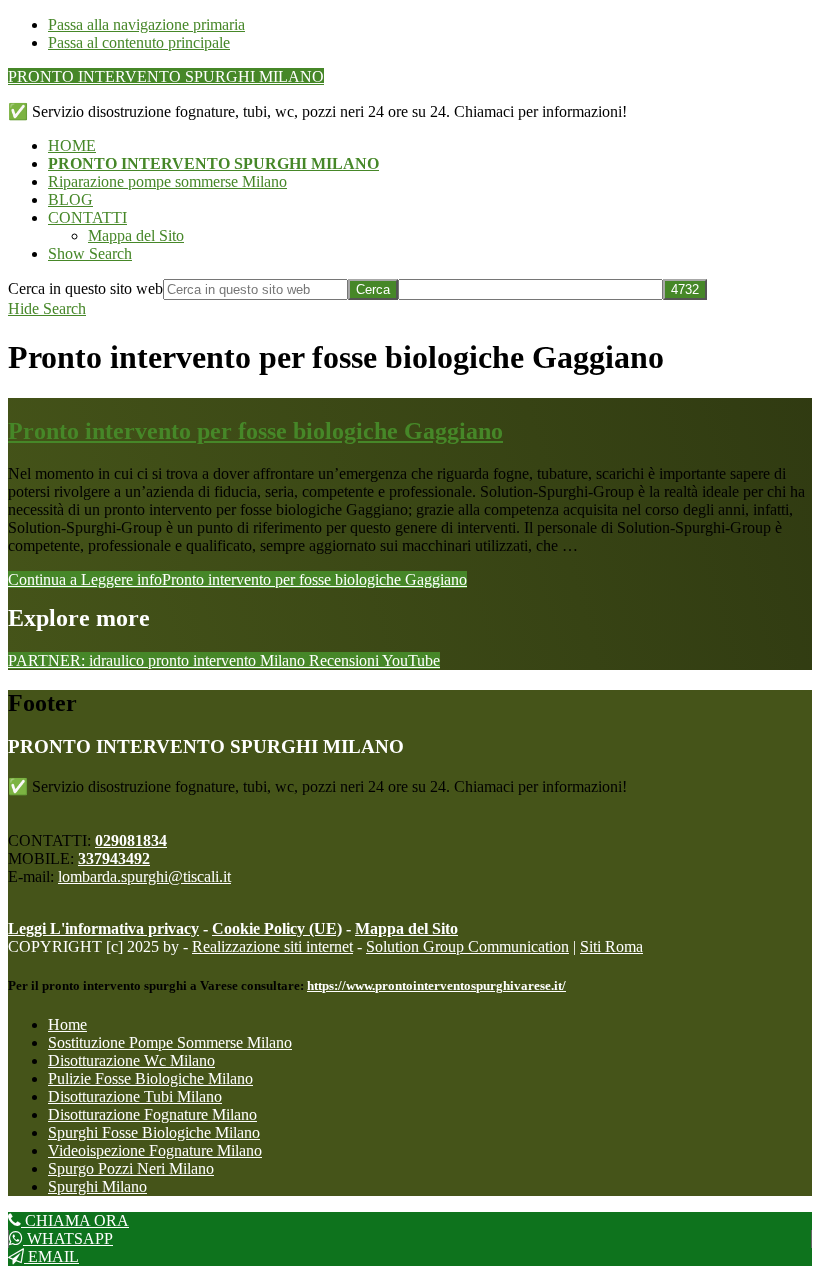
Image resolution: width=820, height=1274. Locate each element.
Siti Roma (611, 946)
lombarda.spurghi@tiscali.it (144, 876)
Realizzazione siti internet (272, 946)
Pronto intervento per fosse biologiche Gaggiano (255, 431)
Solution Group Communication (467, 946)
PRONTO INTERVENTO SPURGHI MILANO (166, 76)
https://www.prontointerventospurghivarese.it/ (436, 985)
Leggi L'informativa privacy (103, 928)
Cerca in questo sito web (85, 288)
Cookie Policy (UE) (277, 928)
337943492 (114, 858)
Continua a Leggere (237, 579)
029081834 (131, 840)
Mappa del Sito (406, 928)
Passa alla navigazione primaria (146, 24)
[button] (90, 253)
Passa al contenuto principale (139, 42)
